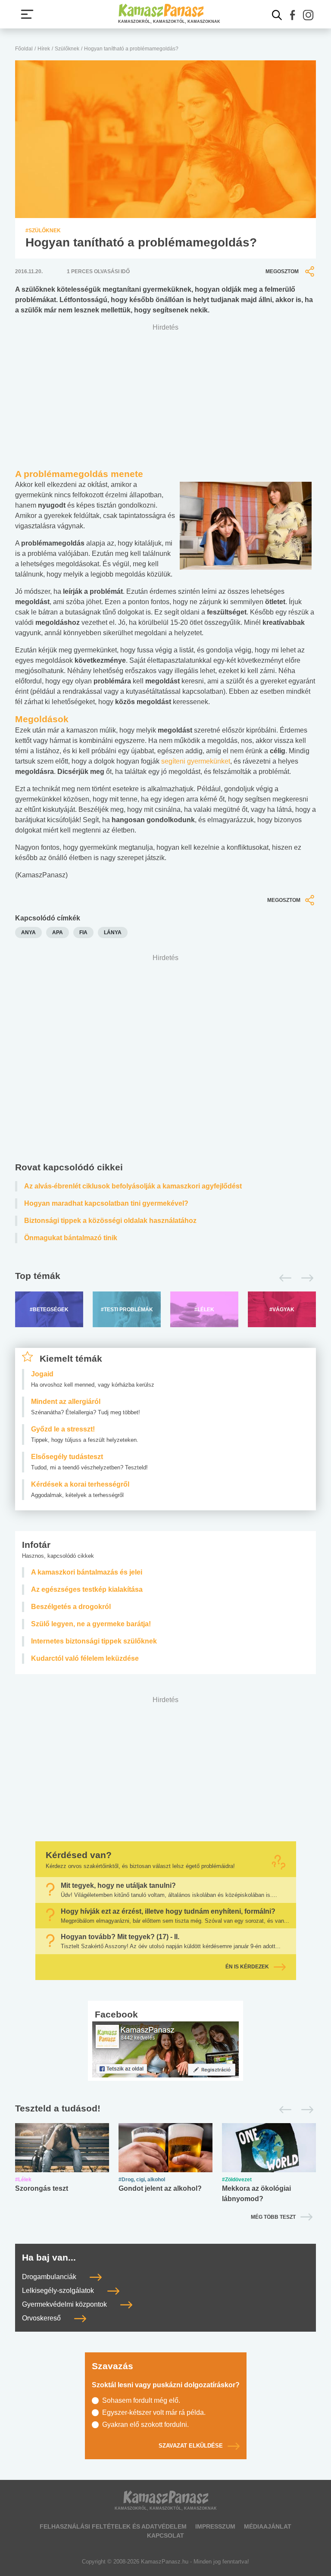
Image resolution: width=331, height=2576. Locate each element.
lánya (113, 932)
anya (28, 932)
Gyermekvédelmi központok (65, 2305)
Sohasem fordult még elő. (141, 2400)
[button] (293, 15)
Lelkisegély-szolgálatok (59, 2291)
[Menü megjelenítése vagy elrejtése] (27, 14)
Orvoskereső (42, 2319)
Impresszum (215, 2526)
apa (58, 932)
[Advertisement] (165, 1060)
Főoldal (24, 49)
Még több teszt (273, 2217)
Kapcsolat (165, 2535)
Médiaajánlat (268, 2526)
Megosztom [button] (282, 271)
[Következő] (305, 1278)
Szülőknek (67, 49)
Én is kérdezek (247, 1967)
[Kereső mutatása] (277, 15)
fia (83, 932)
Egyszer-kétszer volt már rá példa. (154, 2412)
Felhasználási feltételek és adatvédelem (113, 2526)
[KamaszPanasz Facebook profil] (165, 2049)
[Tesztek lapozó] (165, 2109)
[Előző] (283, 1278)
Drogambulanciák (50, 2277)
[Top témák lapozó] (165, 1278)
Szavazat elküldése (191, 2446)
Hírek (44, 49)
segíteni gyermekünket (196, 761)
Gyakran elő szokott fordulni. (145, 2425)
